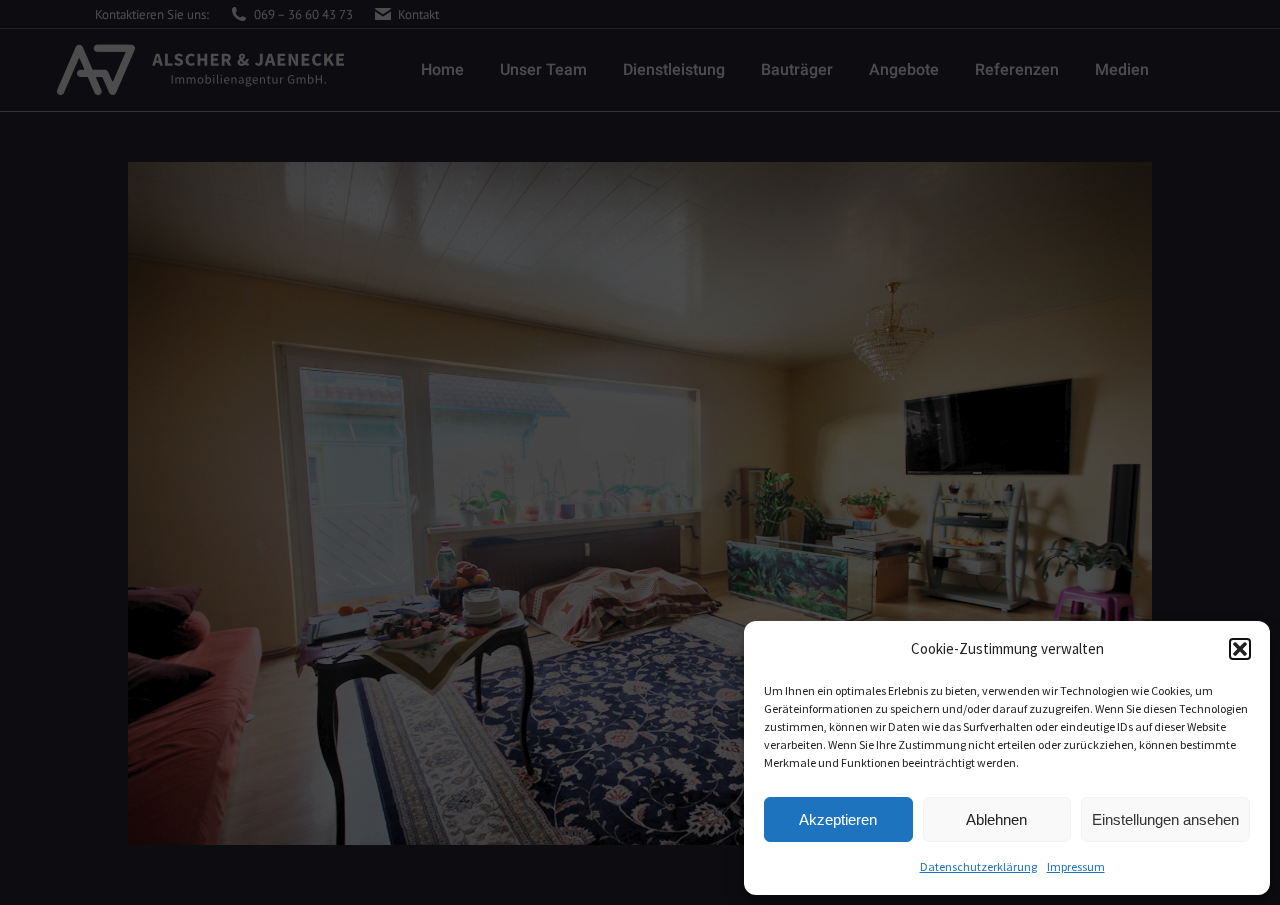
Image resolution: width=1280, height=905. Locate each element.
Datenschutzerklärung (978, 866)
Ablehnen (996, 819)
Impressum (1076, 866)
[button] (1240, 649)
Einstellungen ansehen (1165, 819)
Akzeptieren (838, 819)
